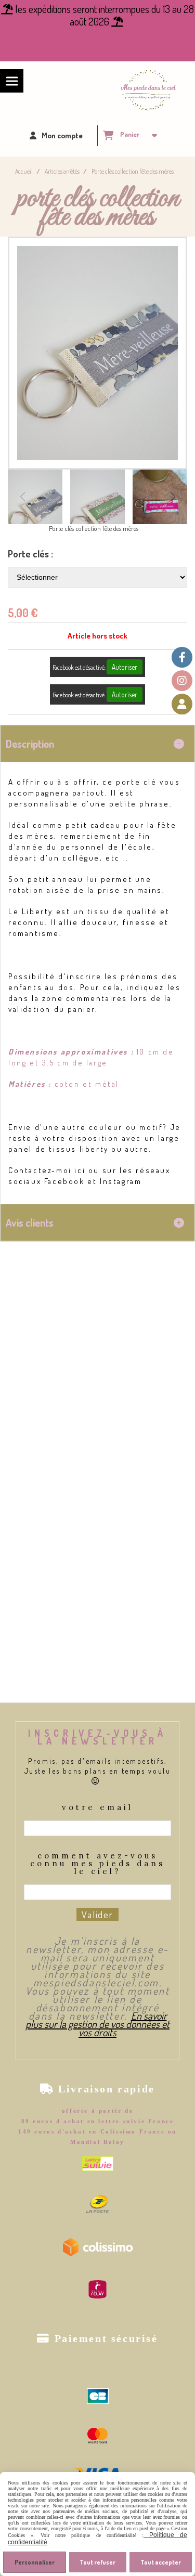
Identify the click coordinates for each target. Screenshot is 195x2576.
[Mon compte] (182, 704)
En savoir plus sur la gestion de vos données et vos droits (97, 2024)
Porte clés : (30, 554)
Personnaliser (35, 2562)
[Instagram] (182, 681)
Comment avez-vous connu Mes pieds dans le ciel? (97, 1864)
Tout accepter (161, 2562)
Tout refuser (97, 2562)
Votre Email (97, 1808)
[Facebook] (182, 657)
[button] (173, 497)
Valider (97, 1914)
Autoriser (125, 667)
